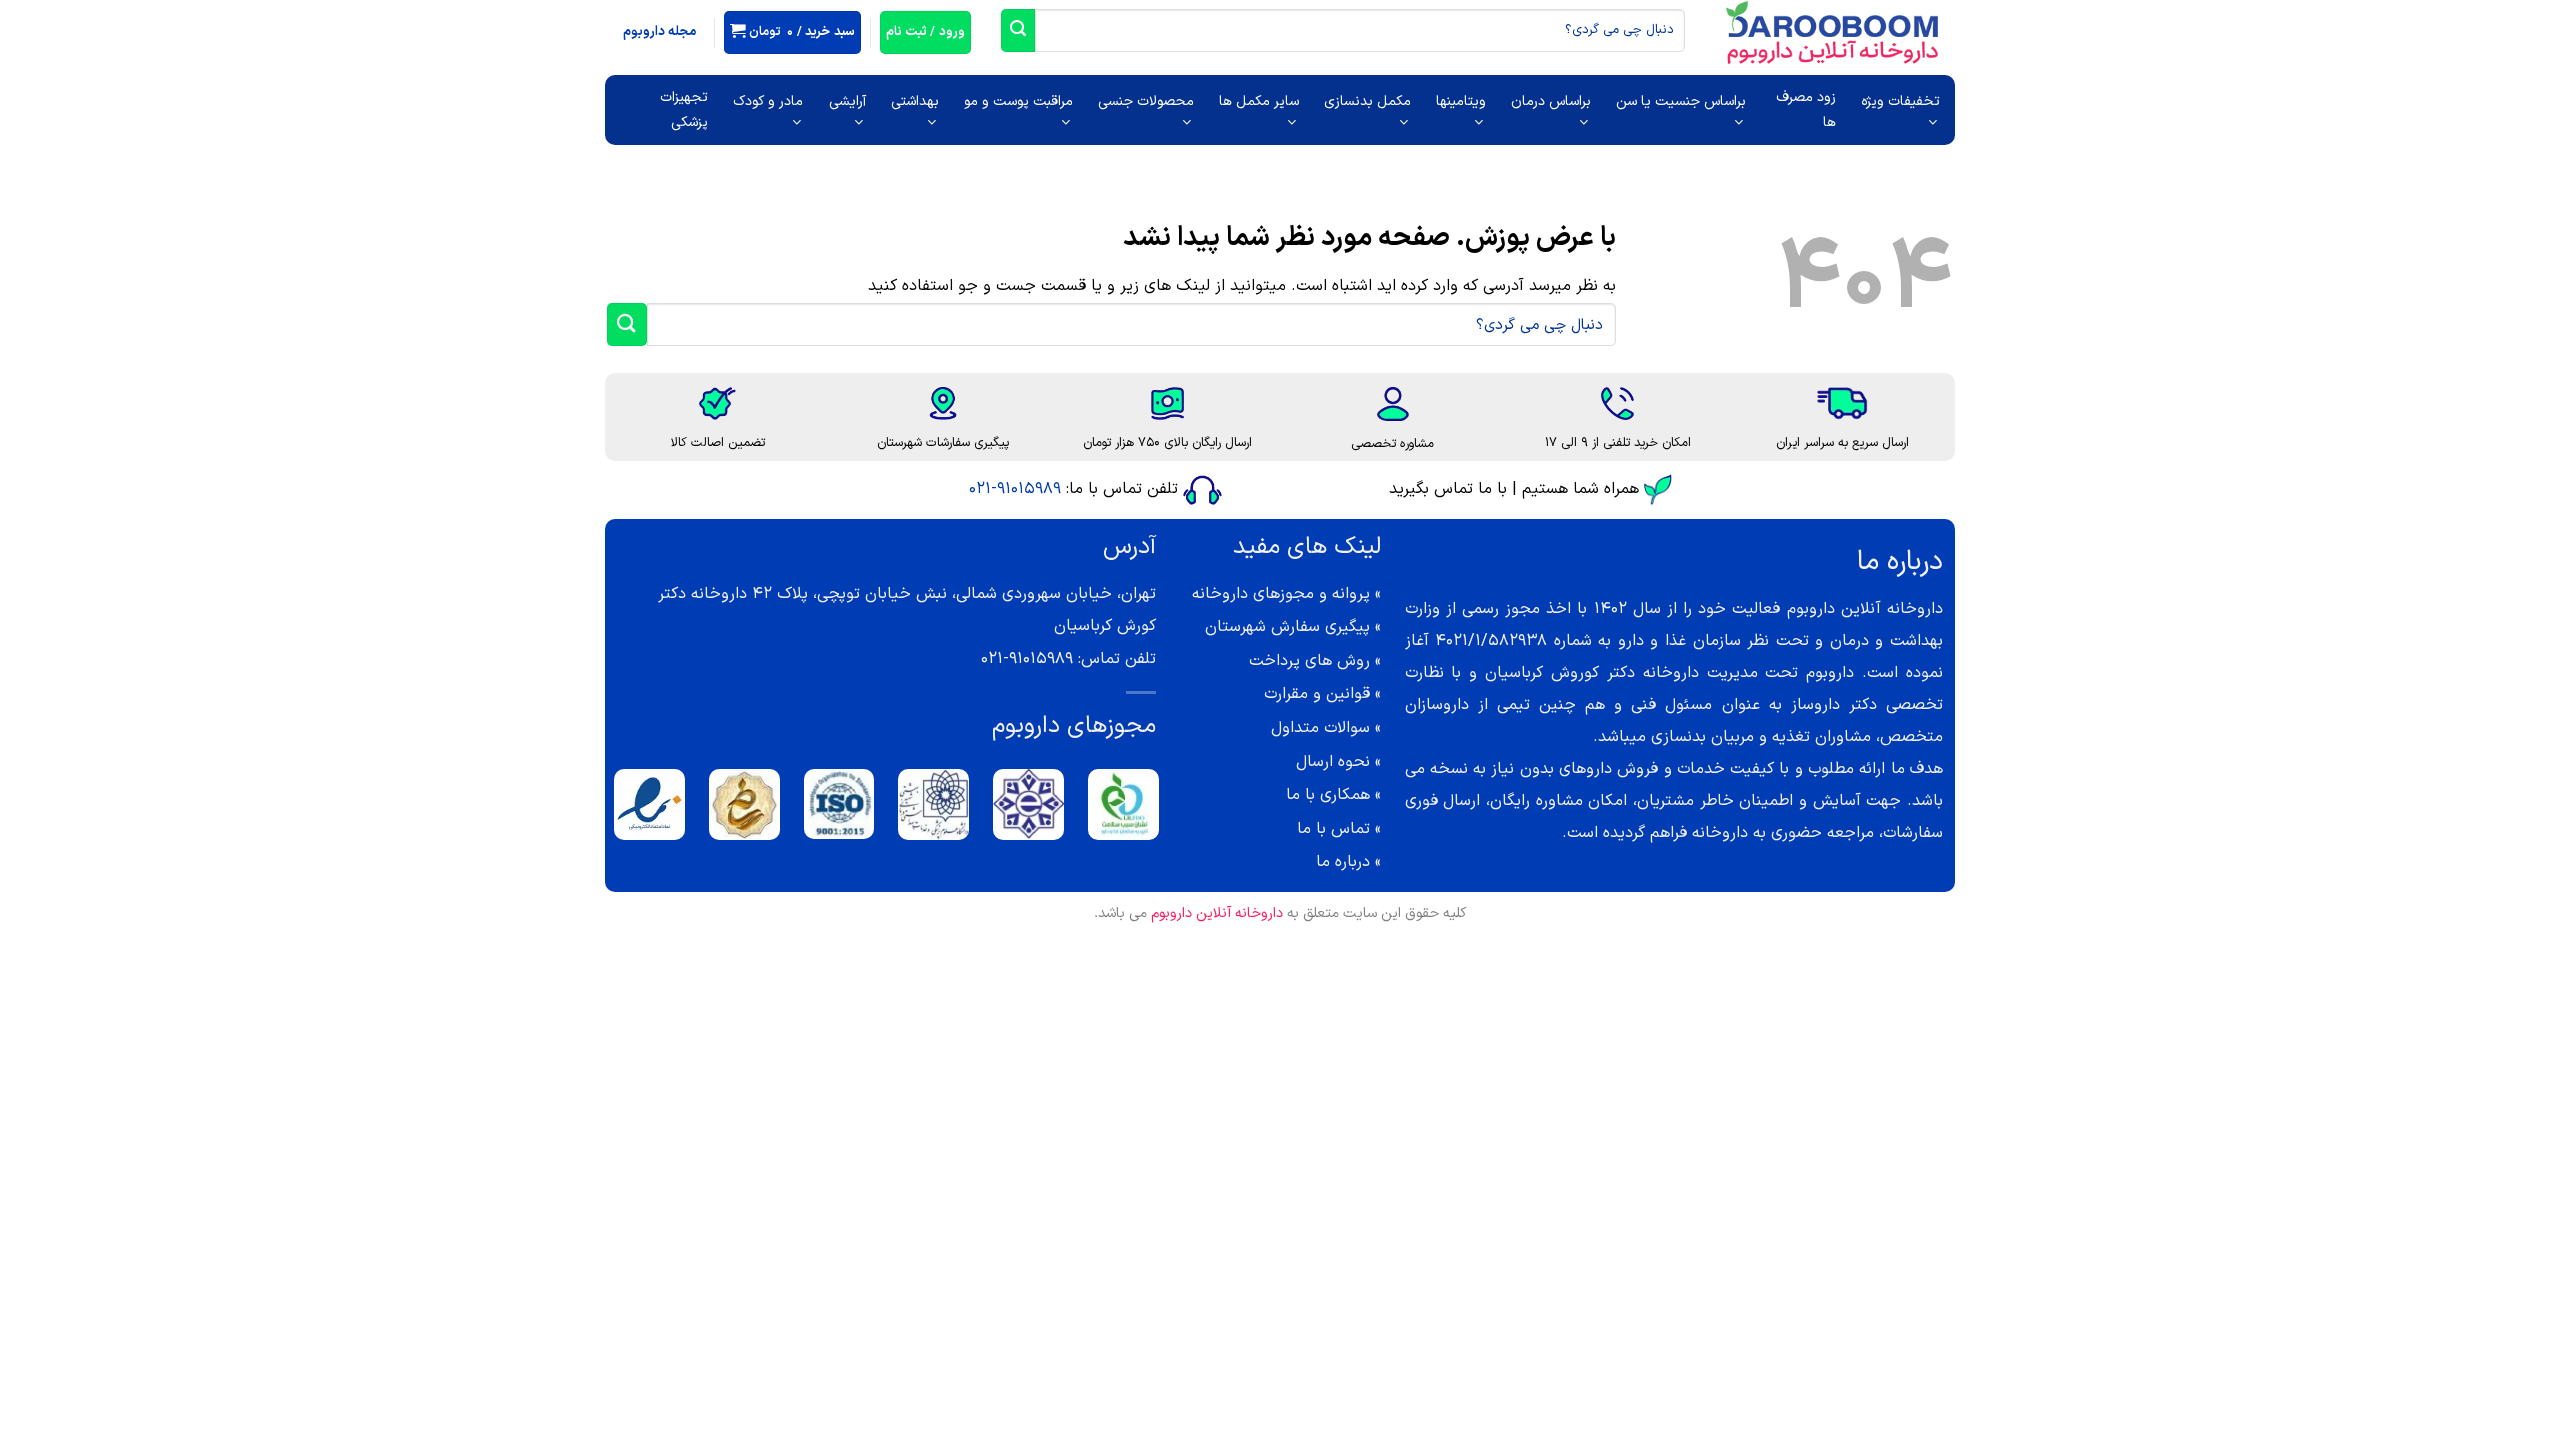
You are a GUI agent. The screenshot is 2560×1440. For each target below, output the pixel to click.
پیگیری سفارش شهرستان (1287, 627)
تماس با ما (1333, 829)
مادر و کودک (768, 101)
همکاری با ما (1328, 795)
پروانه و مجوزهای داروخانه (1281, 594)
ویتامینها (1461, 101)
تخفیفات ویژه (1900, 101)
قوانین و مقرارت (1317, 694)
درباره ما (1343, 862)
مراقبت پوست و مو (1018, 101)
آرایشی (847, 101)
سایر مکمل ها (1259, 101)
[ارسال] (1018, 30)
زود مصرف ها (1806, 110)
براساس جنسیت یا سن (1681, 101)
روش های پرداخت (1309, 661)
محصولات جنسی (1146, 101)
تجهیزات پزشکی (684, 110)
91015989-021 (1015, 489)
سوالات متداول (1320, 728)
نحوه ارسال (1333, 762)
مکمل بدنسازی (1367, 101)
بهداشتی (915, 101)
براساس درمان (1551, 101)
